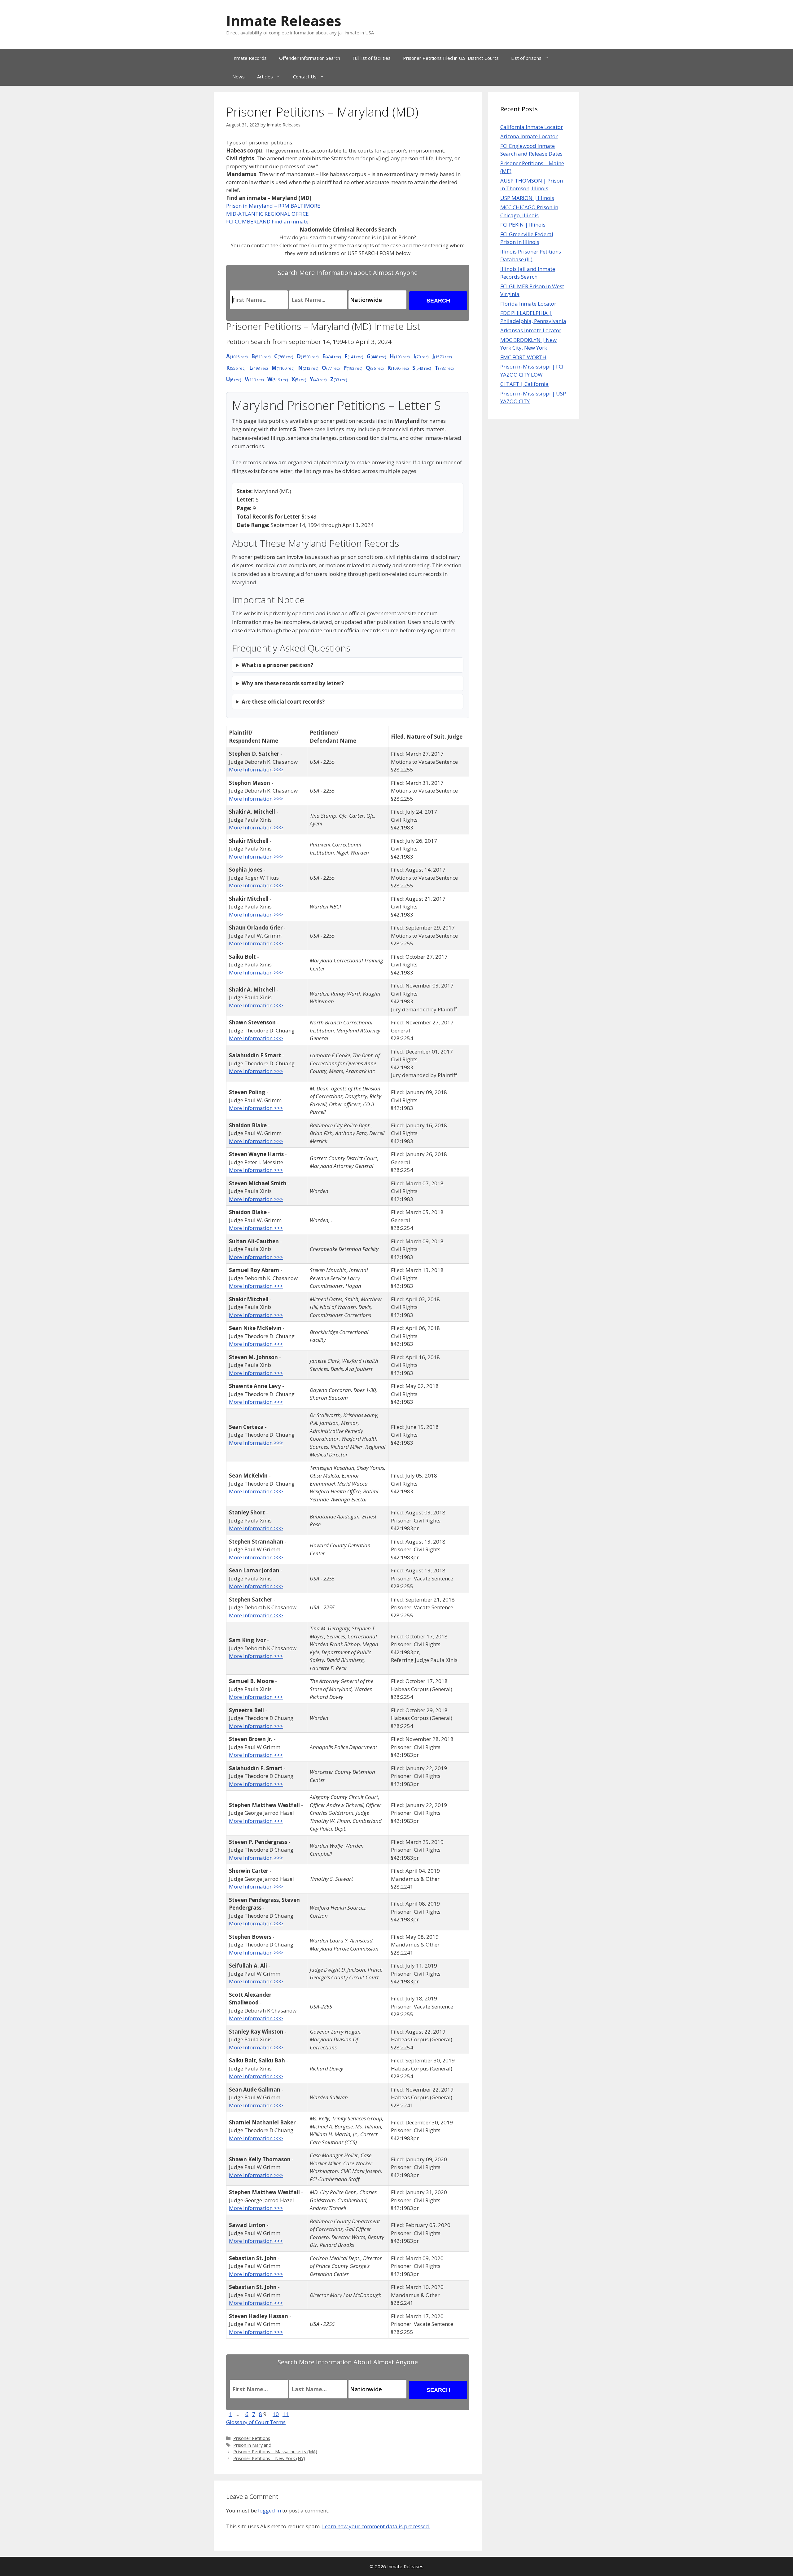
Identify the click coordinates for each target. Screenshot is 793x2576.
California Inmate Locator (532, 127)
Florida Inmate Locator (528, 304)
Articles (265, 77)
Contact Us (305, 77)
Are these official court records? (283, 702)
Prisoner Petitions (252, 2438)
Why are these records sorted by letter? (293, 683)
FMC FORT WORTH (523, 357)
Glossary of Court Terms (256, 2422)
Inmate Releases (284, 21)
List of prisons (526, 58)
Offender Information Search (310, 58)
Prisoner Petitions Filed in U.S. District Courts (451, 58)
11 (286, 2414)
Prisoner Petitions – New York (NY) (269, 2458)
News (239, 77)
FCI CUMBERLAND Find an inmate (267, 221)
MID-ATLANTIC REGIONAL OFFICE (267, 214)
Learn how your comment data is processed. (376, 2526)
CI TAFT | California (524, 384)
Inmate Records (250, 58)
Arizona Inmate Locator (529, 136)
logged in (269, 2510)
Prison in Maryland (252, 2445)
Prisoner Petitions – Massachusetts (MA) (275, 2452)
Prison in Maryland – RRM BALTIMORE (273, 206)
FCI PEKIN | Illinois (523, 225)
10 (276, 2414)
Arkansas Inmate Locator (531, 330)
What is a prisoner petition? (277, 665)
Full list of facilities (372, 58)
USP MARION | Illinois (527, 198)
